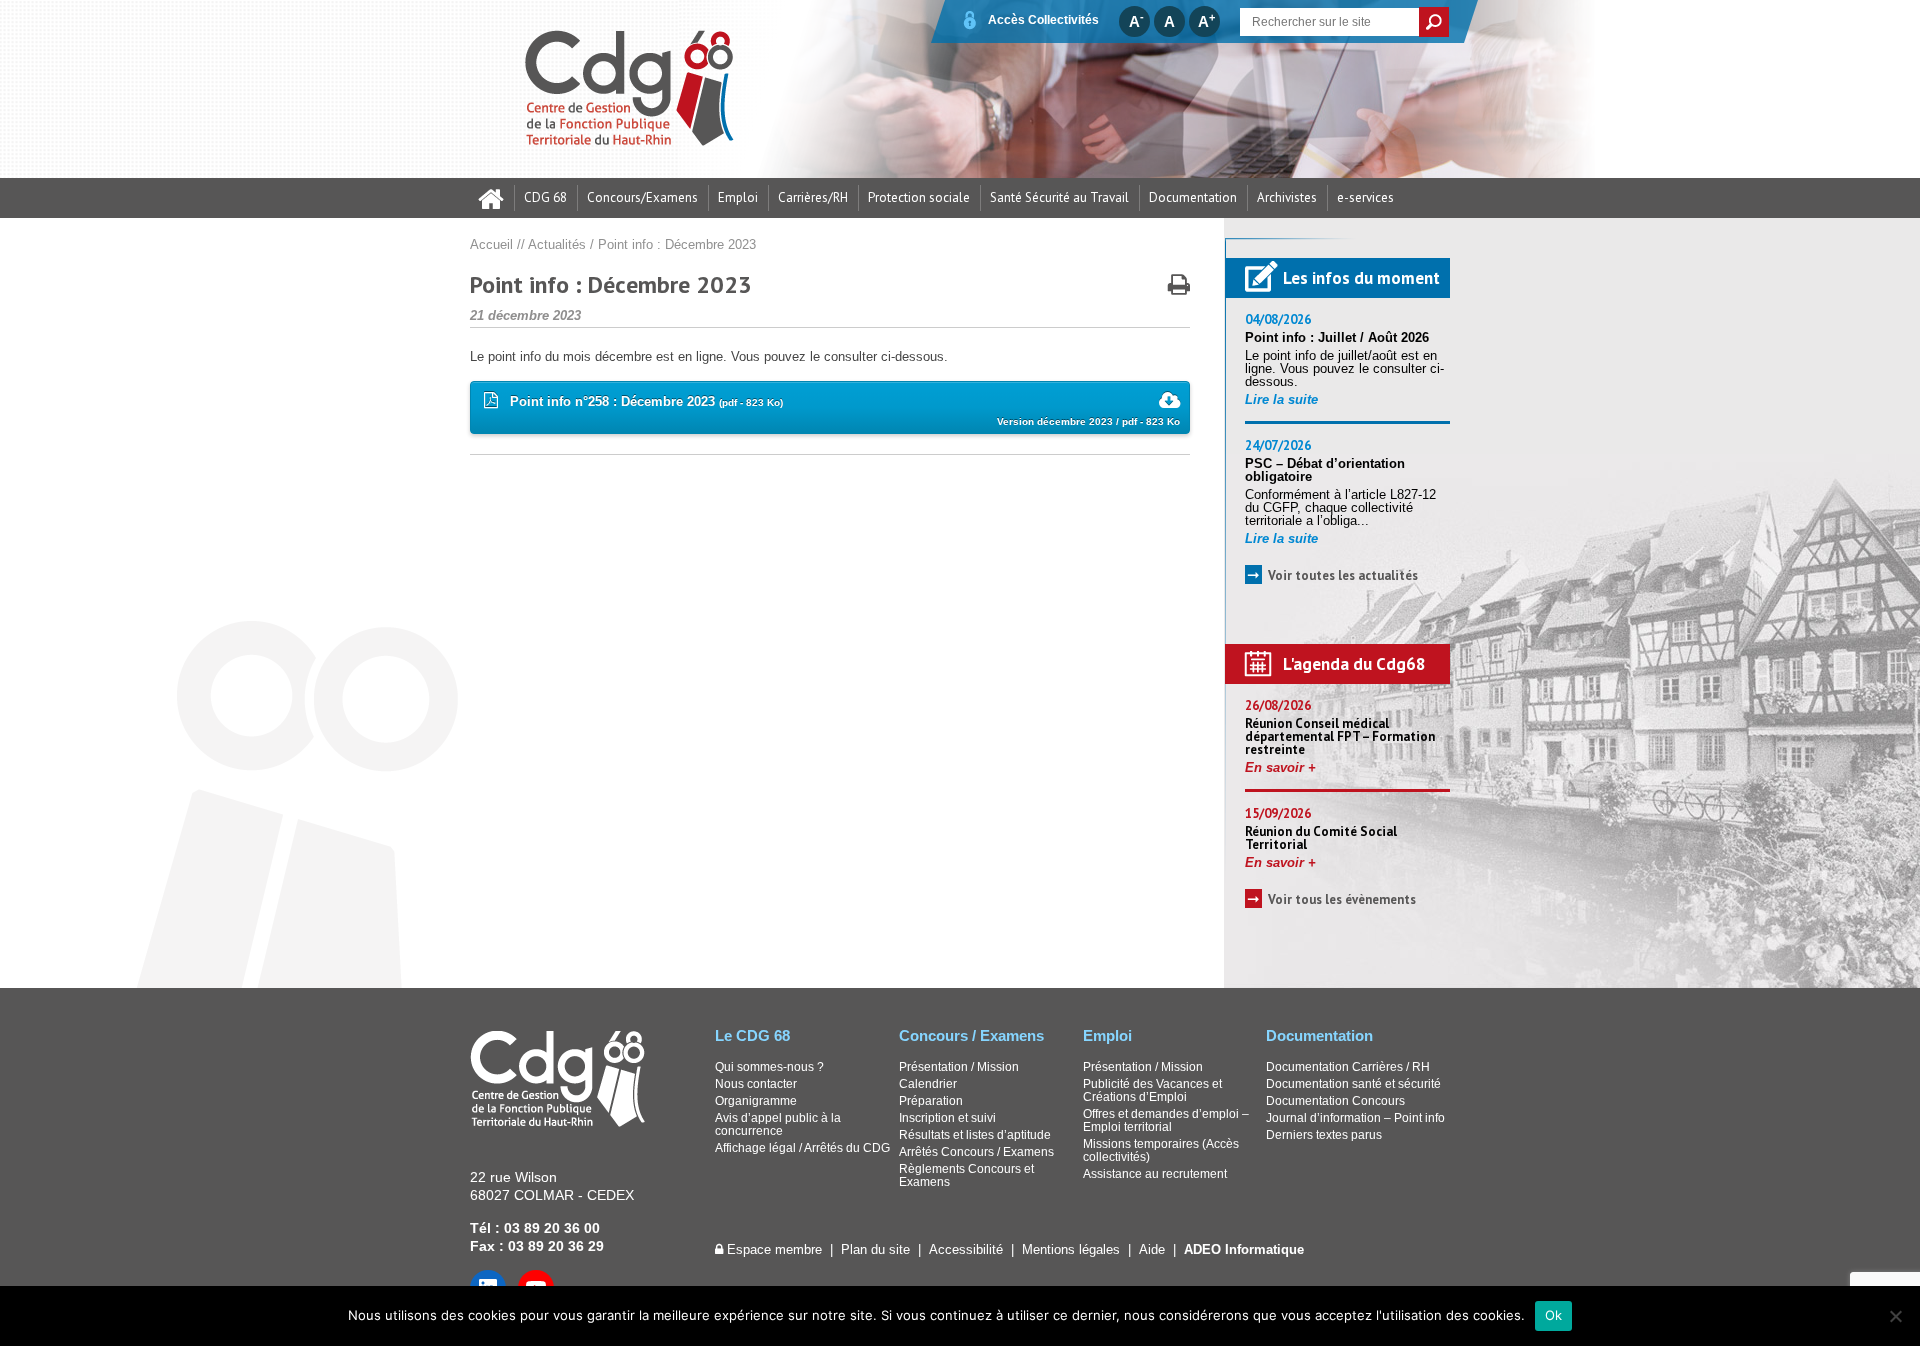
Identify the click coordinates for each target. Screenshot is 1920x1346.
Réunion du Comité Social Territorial (1321, 838)
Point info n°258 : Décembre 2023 (839, 411)
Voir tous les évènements (1342, 899)
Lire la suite (1281, 399)
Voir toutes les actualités (1343, 575)
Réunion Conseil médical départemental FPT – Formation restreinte (1340, 736)
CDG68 (630, 89)
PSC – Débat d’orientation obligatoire (1325, 470)
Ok (1554, 1315)
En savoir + (1280, 767)
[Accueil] (492, 198)
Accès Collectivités (1043, 20)
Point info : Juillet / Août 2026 (1337, 337)
